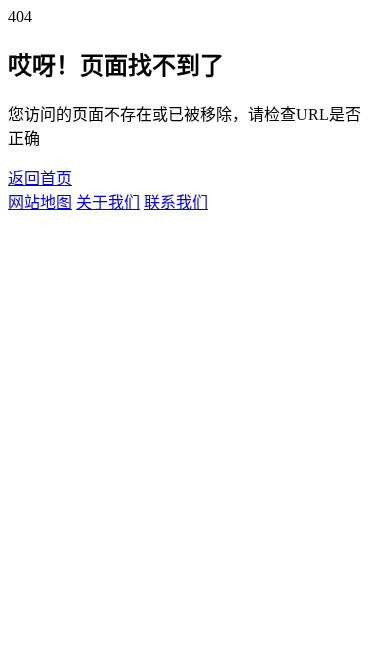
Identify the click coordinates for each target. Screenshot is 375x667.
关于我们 (108, 202)
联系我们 (176, 202)
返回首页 (40, 178)
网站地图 (40, 202)
